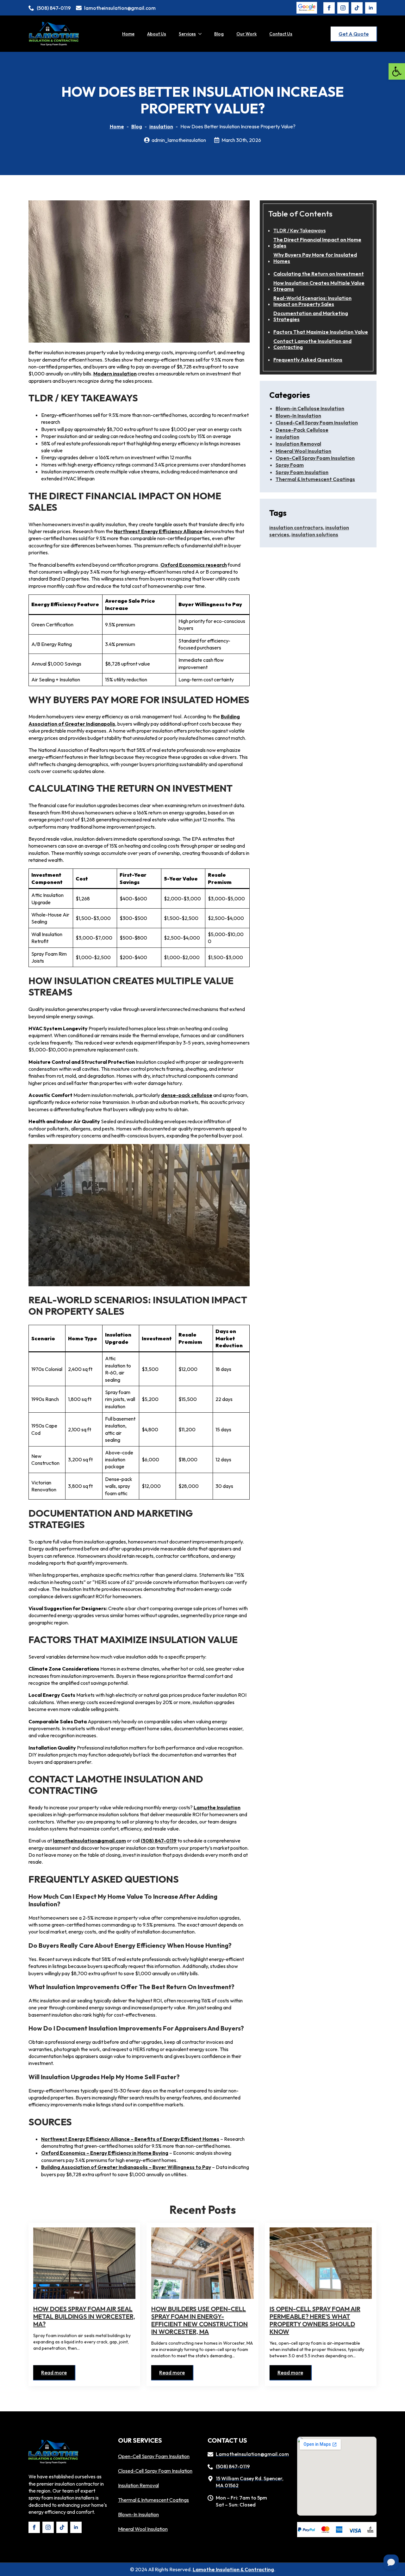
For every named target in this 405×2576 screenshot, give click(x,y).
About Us (157, 34)
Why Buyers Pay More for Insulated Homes (315, 258)
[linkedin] (371, 8)
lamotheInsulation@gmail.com (89, 1841)
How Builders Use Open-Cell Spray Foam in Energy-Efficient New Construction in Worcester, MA (199, 2320)
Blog (219, 34)
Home (128, 34)
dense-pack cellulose (187, 1095)
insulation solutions (315, 534)
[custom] (357, 8)
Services (187, 34)
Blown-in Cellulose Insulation (310, 408)
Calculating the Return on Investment (319, 274)
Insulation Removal (298, 444)
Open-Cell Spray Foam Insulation (315, 458)
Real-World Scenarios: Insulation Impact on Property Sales (312, 301)
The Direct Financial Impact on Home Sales (317, 243)
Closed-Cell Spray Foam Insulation (317, 423)
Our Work (246, 34)
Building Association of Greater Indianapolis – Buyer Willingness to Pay (126, 2167)
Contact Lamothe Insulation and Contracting (312, 344)
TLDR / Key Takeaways (299, 231)
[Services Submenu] (202, 34)
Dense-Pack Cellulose (302, 430)
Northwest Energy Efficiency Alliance (158, 531)
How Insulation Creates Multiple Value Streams (319, 286)
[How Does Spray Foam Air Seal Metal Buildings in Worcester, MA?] (84, 2263)
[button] (397, 71)
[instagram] (343, 8)
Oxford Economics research (194, 565)
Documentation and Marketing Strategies (311, 316)
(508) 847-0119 (159, 1841)
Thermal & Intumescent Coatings (315, 479)
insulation (161, 126)
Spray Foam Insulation (302, 472)
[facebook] (329, 8)
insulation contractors (296, 527)
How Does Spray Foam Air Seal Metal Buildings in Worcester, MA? (84, 2317)
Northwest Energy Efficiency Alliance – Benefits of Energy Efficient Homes (130, 2139)
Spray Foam (290, 465)
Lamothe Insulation (217, 1807)
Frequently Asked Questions (308, 360)
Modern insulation (115, 374)
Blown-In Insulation (298, 416)
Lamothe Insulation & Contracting (233, 2569)
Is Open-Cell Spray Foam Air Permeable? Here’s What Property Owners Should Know (315, 2320)
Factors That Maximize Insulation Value (321, 332)
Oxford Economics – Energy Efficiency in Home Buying (105, 2153)
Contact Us (281, 34)
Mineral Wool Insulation (303, 451)
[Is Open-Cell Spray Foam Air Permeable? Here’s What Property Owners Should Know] (321, 2263)
